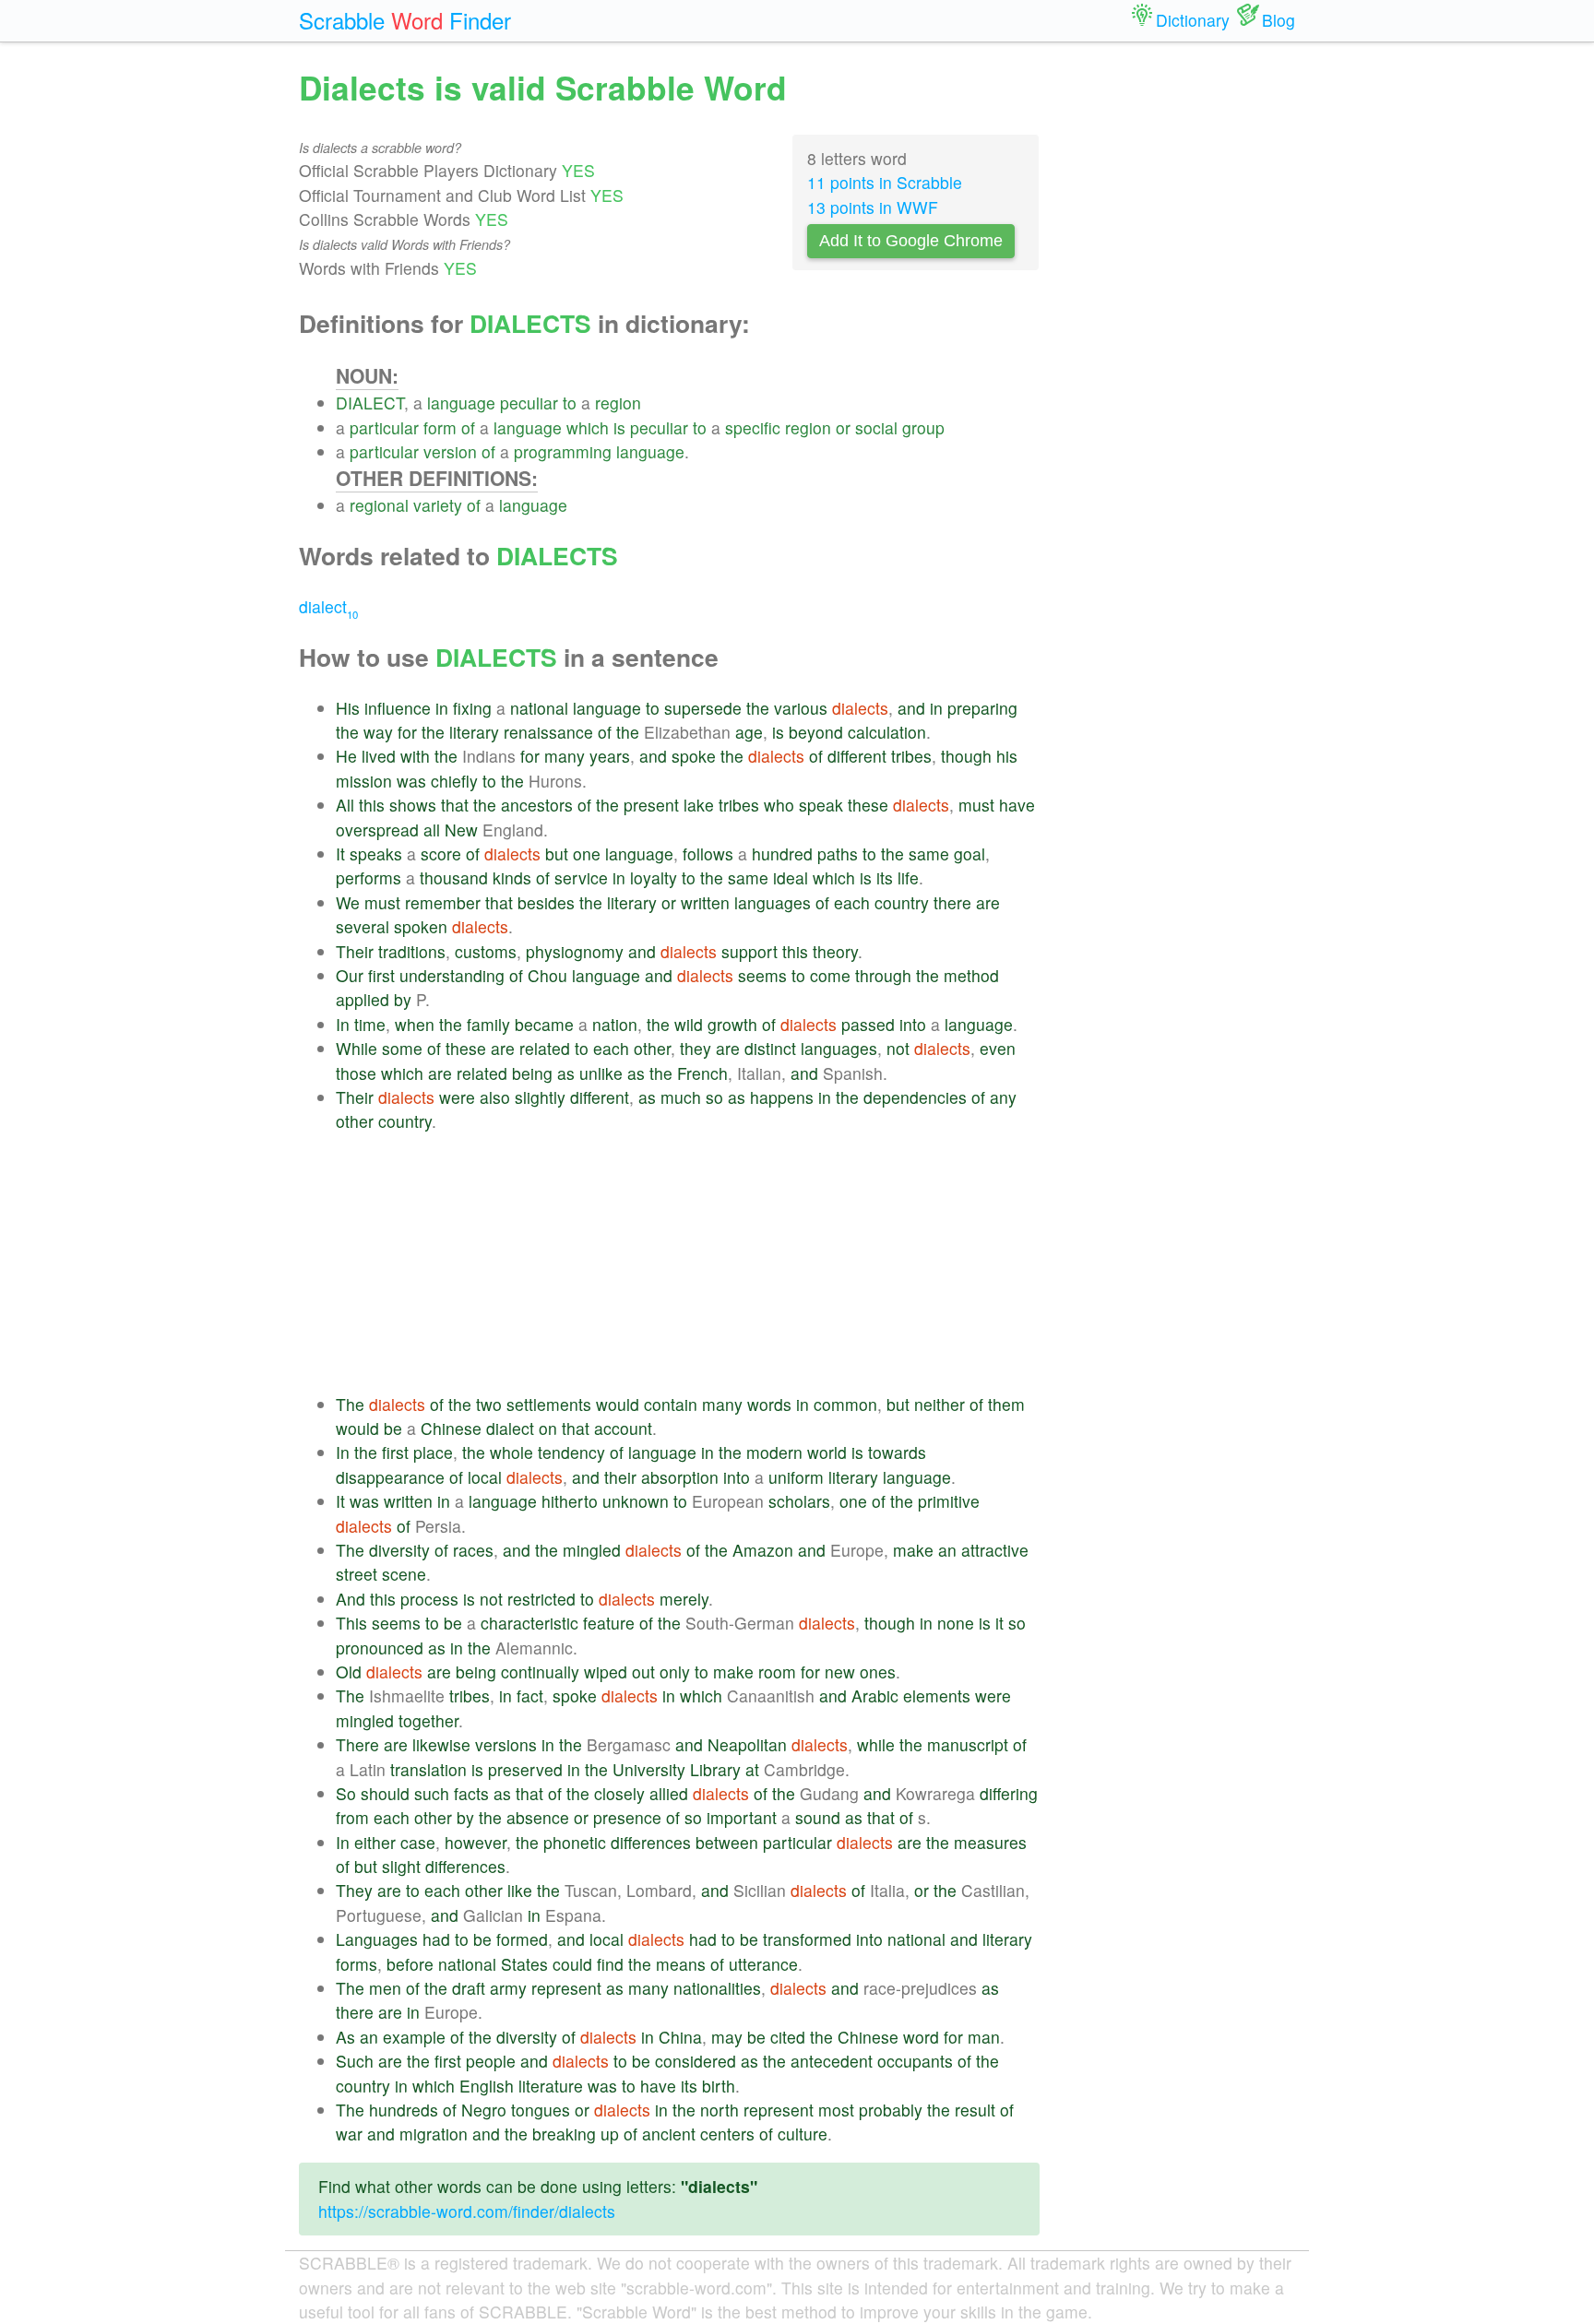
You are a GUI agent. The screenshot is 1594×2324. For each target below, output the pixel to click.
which (588, 427)
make (913, 1550)
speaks (376, 854)
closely (619, 1793)
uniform (796, 1477)
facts (471, 1793)
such (432, 1793)
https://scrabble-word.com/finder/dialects (467, 2211)
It (340, 854)
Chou (547, 975)
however (476, 1842)
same (929, 854)
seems (762, 975)
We (348, 902)
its (885, 877)
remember (443, 902)
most (836, 2110)
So (346, 1793)
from (352, 1817)
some (402, 1048)
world (827, 1452)
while (876, 1744)
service (581, 877)
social (876, 427)
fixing (472, 708)
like (520, 1890)
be (393, 1428)
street (357, 1574)
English (487, 2086)
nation (615, 1024)
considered (696, 2061)
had (436, 1939)
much (681, 1097)
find (610, 1964)
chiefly (454, 781)
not (898, 1048)
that (455, 805)
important (742, 1817)
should (385, 1793)
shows (413, 805)
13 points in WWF (873, 207)
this (372, 805)
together (428, 1720)
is (619, 427)
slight (401, 1866)
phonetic (575, 1842)
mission (364, 781)
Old (349, 1672)
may (727, 2037)
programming (563, 451)
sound (818, 1817)
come (830, 975)
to (570, 403)
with (415, 756)
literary (474, 732)
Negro (484, 2110)
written (705, 902)
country (902, 902)
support (749, 951)
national (539, 708)
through (883, 975)
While (357, 1048)
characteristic (529, 1623)
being (532, 1073)
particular (384, 427)
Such (355, 2061)
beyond (816, 732)
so (714, 1097)
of (468, 427)
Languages (377, 1939)
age (749, 732)
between (727, 1842)
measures (990, 1842)
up (610, 2134)
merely (684, 1599)
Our (350, 975)
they (696, 1048)
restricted (541, 1599)
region (618, 403)
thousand (454, 877)
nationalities (717, 1988)
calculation (887, 732)
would (618, 1404)
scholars (799, 1501)
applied (363, 999)
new (840, 1672)
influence (398, 708)
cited (788, 2037)
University (649, 1769)
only (675, 1672)
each (852, 902)
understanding (452, 975)
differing (1009, 1793)
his (1007, 756)
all (432, 830)
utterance (763, 1964)
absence (538, 1817)
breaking (564, 2134)
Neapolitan (747, 1744)
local (485, 1477)
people (491, 2061)
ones (878, 1672)
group (923, 427)
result (975, 2110)
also (495, 1097)
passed (868, 1024)
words (769, 1404)
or (843, 427)
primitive (949, 1501)
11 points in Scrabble (885, 182)
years (610, 756)
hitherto (570, 1501)
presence (627, 1817)
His (348, 708)
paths (838, 854)
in (442, 708)
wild (689, 1024)
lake (699, 805)
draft (469, 1988)
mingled (592, 1550)
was (411, 781)
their (620, 1477)
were (457, 1097)
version (450, 451)
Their (355, 951)
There (357, 1744)
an (947, 1550)
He (346, 756)
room (777, 1672)
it (999, 1623)
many (565, 756)
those (356, 1073)
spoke (694, 756)
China (680, 2037)
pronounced (380, 1648)
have (1017, 805)
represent (566, 1988)
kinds (512, 877)
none (956, 1623)
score (441, 854)
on (548, 1428)
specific (753, 427)
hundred (782, 854)
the (758, 708)
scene (404, 1574)
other (652, 1048)
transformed (807, 1939)
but (557, 854)
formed (522, 1939)
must (976, 805)
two (489, 1404)
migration (434, 2134)
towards (897, 1452)
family (488, 1024)
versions (506, 1744)
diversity (399, 1550)
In (343, 1024)
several (363, 926)
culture (803, 2134)
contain (671, 1404)
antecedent (832, 2061)
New (461, 830)
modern (774, 1452)
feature (609, 1623)
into (913, 1024)
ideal (791, 877)
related (545, 1048)
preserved (525, 1769)
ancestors (537, 805)
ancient (669, 2134)
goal (969, 854)
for (407, 732)
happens (782, 1097)
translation (428, 1769)
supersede (703, 708)
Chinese (451, 1428)
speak (821, 805)
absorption (680, 1477)
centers (727, 2134)
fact (530, 1696)
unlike (601, 1073)
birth (719, 2086)
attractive (995, 1550)
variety (438, 505)
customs (486, 951)
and (911, 708)
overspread (377, 830)
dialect (328, 606)
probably (891, 2110)
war (349, 2134)
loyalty (654, 877)
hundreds (404, 2110)
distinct (770, 1048)
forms (357, 1964)
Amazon (763, 1550)
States (524, 1964)
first (381, 975)
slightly (540, 1097)
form (440, 427)
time (370, 1024)
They (354, 1890)
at (752, 1769)
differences (651, 1842)
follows (708, 854)
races (473, 1550)
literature (551, 2086)
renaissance (548, 732)
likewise (441, 1744)
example (414, 2037)
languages (773, 902)
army (508, 1988)
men (385, 1988)
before (410, 1964)
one (587, 854)
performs (369, 877)
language (461, 403)
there (952, 902)
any (1003, 1097)
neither (940, 1404)
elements (937, 1696)
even (998, 1048)
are (988, 902)
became (544, 1024)
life (908, 877)
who (779, 805)
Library (715, 1769)
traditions (412, 951)
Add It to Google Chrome (911, 241)
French (702, 1073)
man (984, 2037)
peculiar (529, 403)
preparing (982, 708)
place (433, 1452)
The (350, 1404)
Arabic (875, 1696)
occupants (915, 2061)
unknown (636, 1501)
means (681, 1964)
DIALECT (370, 403)
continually (540, 1672)
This (351, 1623)
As (345, 2037)
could (572, 1964)
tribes (911, 756)
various (801, 708)
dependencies (915, 1097)
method (971, 975)
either (375, 1842)
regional (379, 505)
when (415, 1024)
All (345, 805)
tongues (541, 2110)
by (403, 999)
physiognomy (575, 951)
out (643, 1672)
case (418, 1842)
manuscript (968, 1744)
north (720, 2110)
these (868, 805)
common (845, 1404)
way (378, 732)
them (1006, 1404)
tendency (571, 1452)
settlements (549, 1404)
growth (732, 1024)
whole (512, 1452)
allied (669, 1793)
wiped (606, 1672)
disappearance (390, 1477)
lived (379, 756)
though (966, 756)
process (429, 1599)
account (623, 1428)
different (857, 756)
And (351, 1599)
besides (546, 902)
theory (835, 951)
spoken (421, 926)
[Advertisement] (688, 1263)
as (566, 1073)
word (921, 2037)
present (651, 805)
